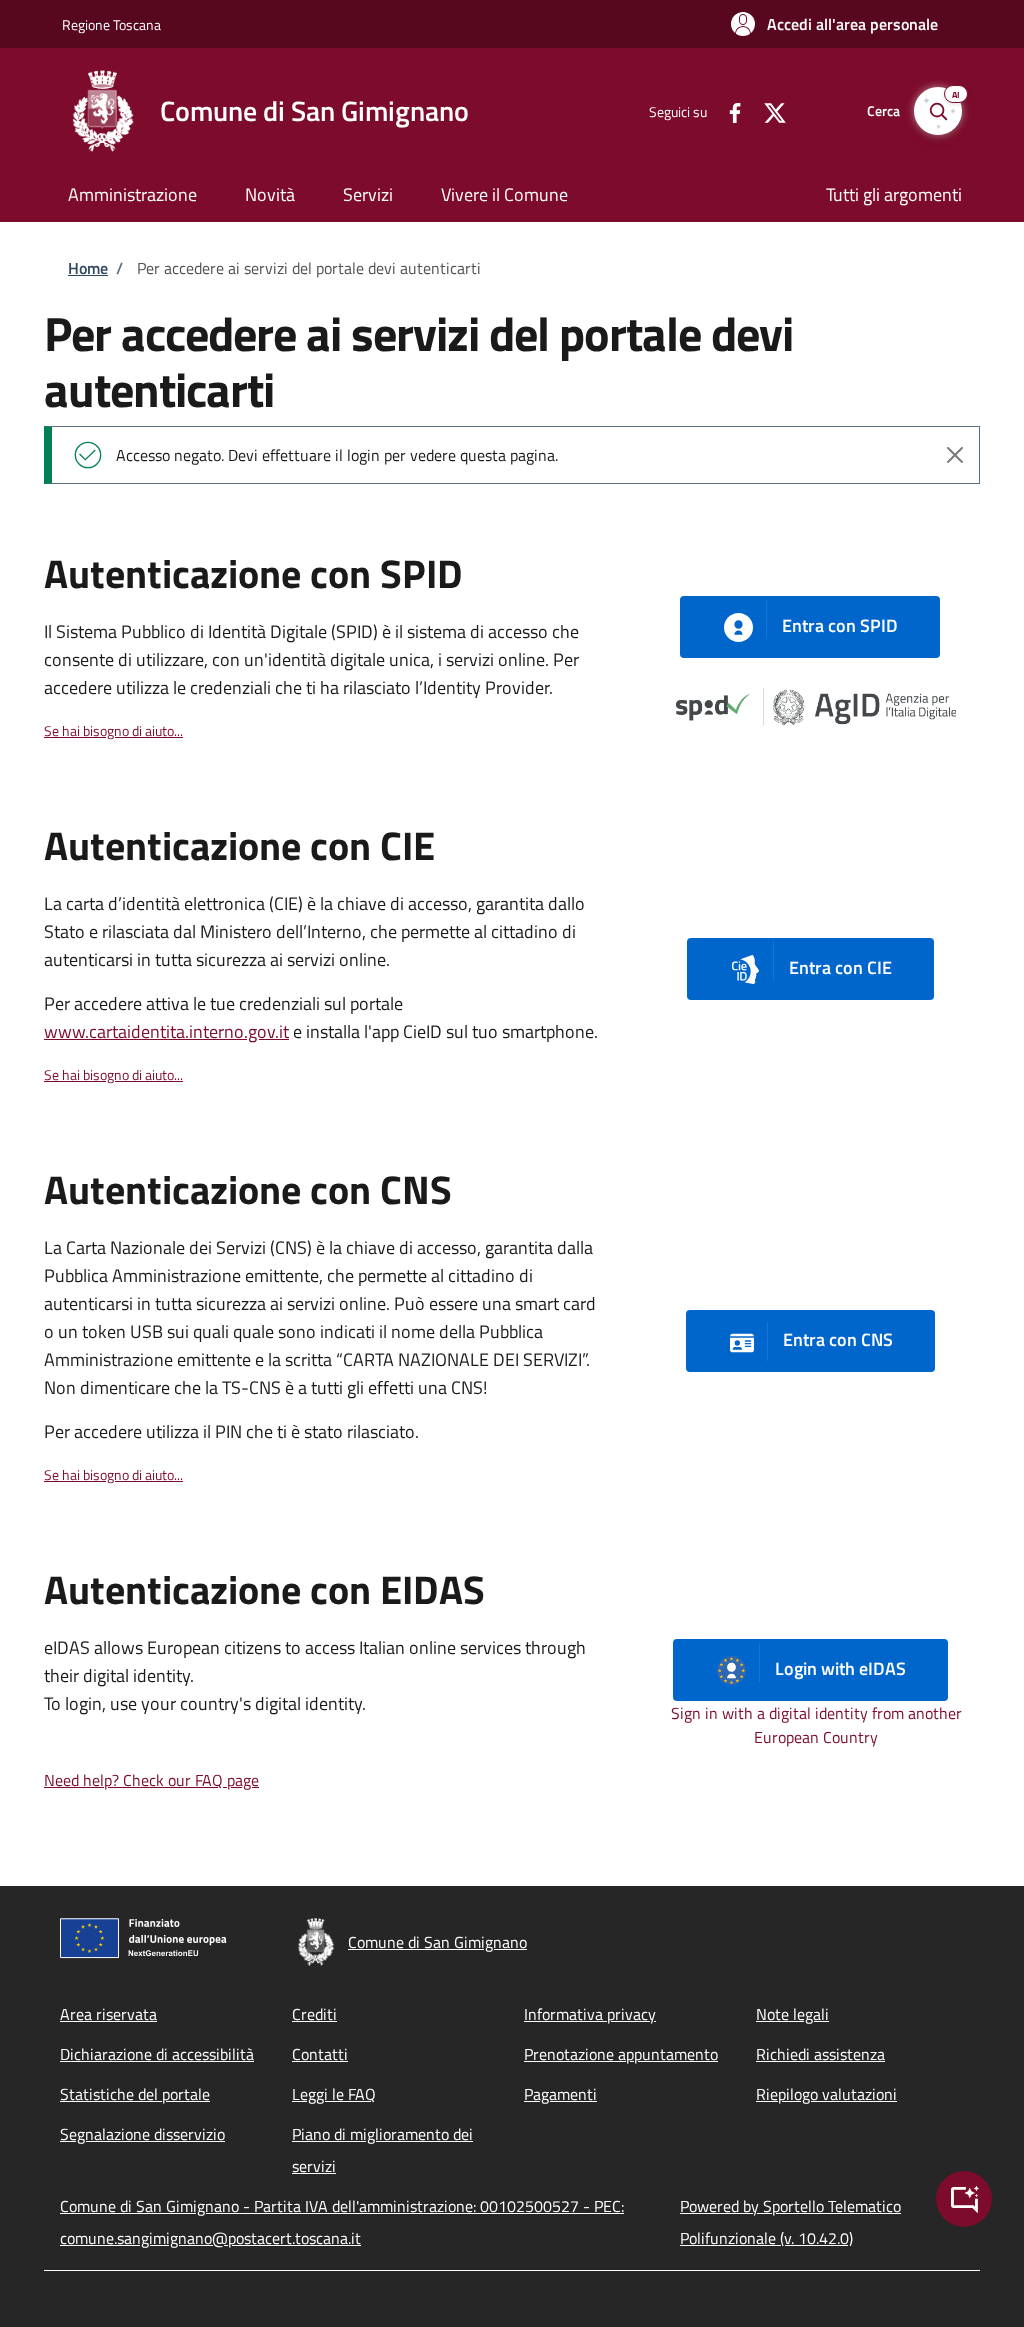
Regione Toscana (111, 24)
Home (88, 268)
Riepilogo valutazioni (826, 2094)
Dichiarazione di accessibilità (157, 2054)
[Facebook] (727, 110)
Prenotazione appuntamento (621, 2054)
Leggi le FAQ (334, 2094)
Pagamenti (560, 2094)
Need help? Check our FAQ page (151, 1780)
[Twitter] (767, 110)
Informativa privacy (590, 2014)
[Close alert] (955, 455)
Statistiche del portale (135, 2094)
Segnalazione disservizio (142, 2134)
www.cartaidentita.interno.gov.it (166, 1031)
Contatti (320, 2054)
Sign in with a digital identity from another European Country (816, 1725)
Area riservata (108, 2014)
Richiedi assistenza (820, 2054)
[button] (834, 24)
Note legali (792, 2014)
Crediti (314, 2014)
